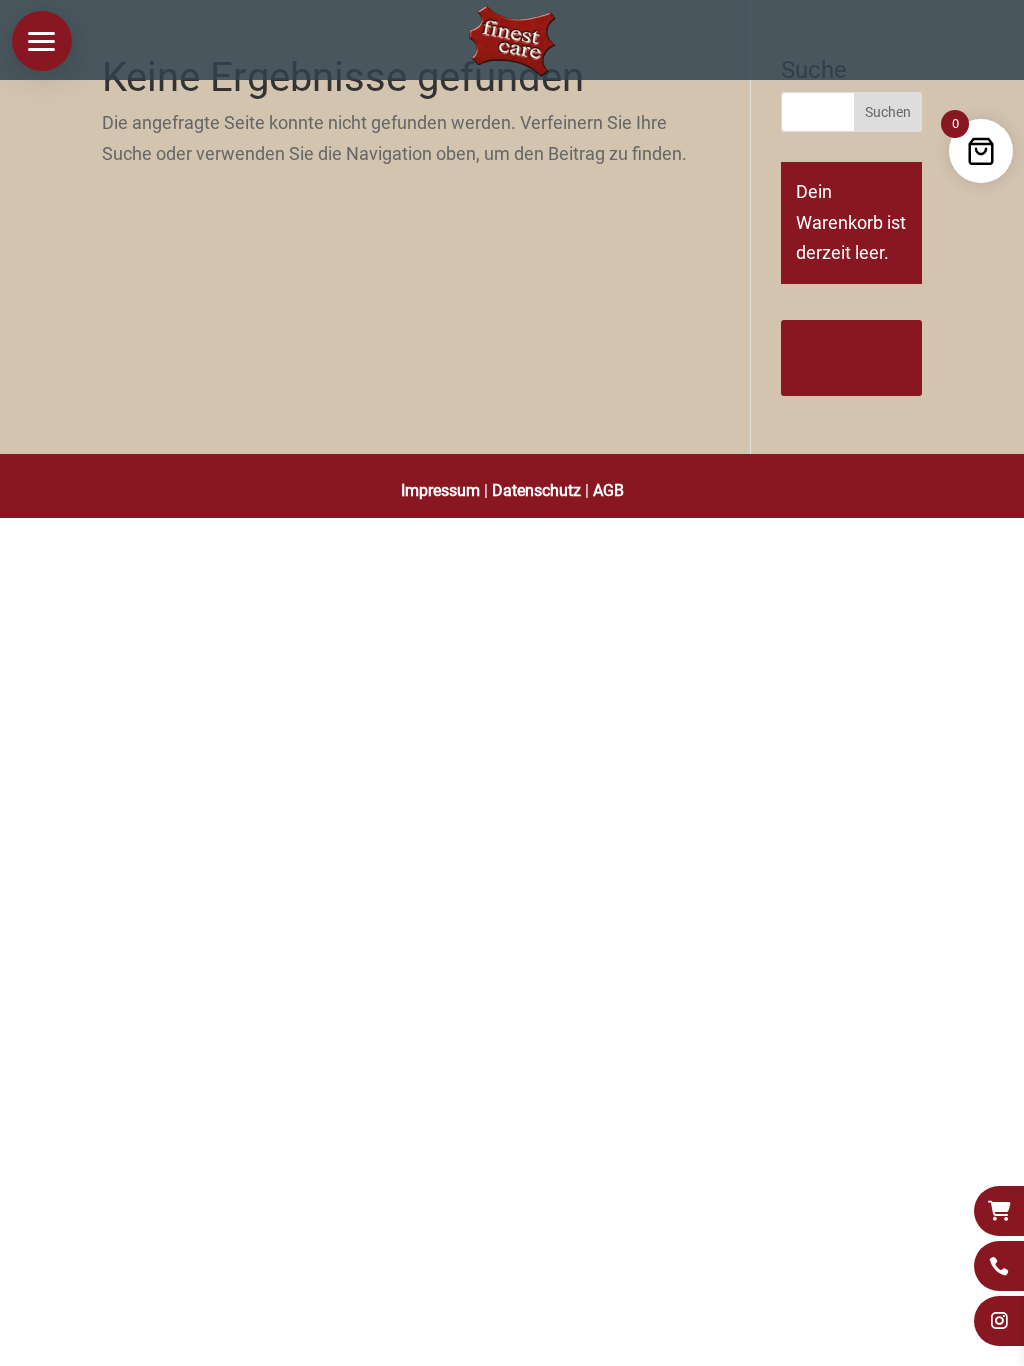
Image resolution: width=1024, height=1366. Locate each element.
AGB (608, 490)
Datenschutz (536, 490)
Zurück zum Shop (848, 357)
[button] (42, 41)
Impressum (440, 490)
